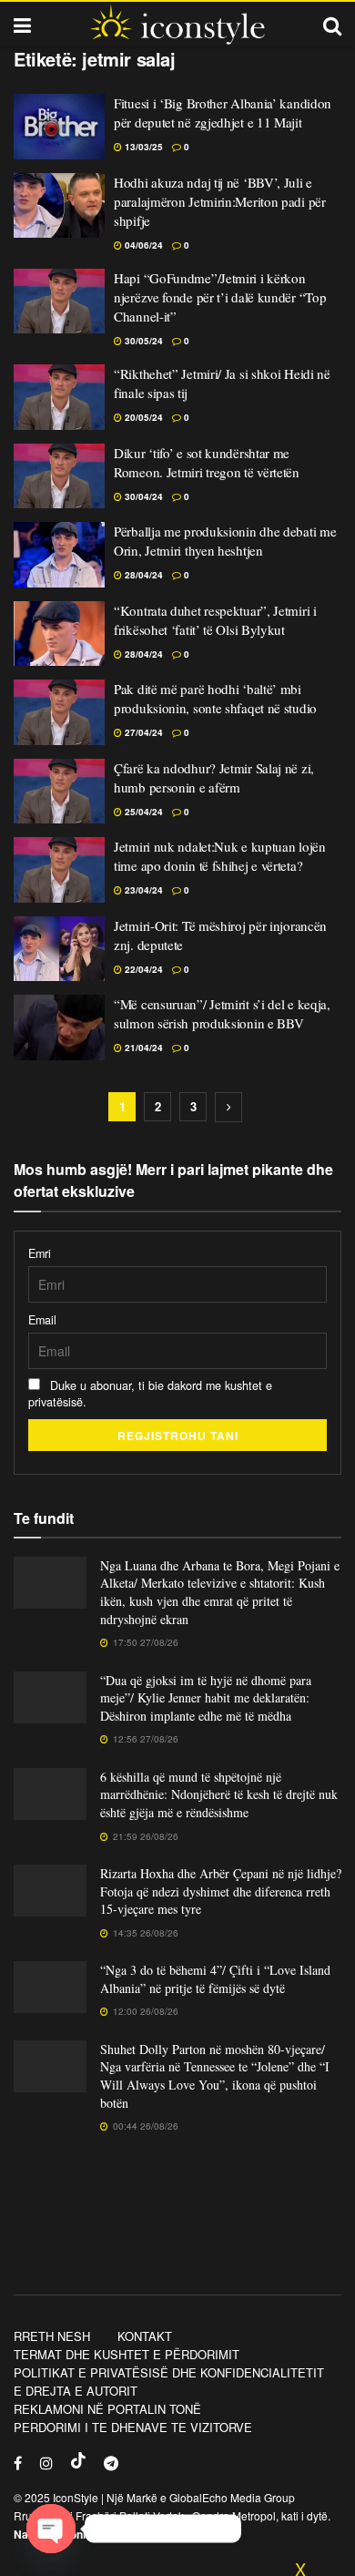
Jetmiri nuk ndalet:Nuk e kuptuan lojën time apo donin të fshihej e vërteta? (220, 856)
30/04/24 (142, 496)
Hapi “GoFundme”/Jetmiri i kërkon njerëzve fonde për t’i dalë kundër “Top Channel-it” (220, 297)
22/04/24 (142, 969)
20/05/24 (142, 417)
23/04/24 (142, 890)
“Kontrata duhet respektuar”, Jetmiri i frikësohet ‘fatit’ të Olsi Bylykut (215, 620)
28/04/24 (142, 575)
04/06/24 (142, 245)
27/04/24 (142, 732)
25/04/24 (142, 812)
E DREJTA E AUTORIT (76, 2391)
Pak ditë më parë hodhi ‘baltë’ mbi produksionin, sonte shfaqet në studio (215, 698)
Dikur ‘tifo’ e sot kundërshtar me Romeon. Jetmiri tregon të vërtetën (207, 462)
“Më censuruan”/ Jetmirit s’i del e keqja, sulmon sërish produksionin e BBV (222, 1013)
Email (42, 1320)
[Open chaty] (51, 2529)
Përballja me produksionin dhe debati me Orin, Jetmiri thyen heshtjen (225, 541)
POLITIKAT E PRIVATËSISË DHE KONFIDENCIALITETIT (169, 2372)
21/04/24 (142, 1048)
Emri (40, 1253)
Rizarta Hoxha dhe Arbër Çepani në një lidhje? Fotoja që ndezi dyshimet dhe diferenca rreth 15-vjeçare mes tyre (221, 1891)
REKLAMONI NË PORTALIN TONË (107, 2409)
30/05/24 (142, 341)
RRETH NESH (52, 2336)
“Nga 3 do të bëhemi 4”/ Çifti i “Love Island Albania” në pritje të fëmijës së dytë (215, 1979)
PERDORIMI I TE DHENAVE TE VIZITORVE (133, 2427)
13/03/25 (142, 147)
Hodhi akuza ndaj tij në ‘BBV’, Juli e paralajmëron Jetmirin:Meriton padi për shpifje (220, 201)
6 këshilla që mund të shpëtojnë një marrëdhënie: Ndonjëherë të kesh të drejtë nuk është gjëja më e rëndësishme (219, 1794)
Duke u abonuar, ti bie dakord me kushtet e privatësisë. (150, 1394)
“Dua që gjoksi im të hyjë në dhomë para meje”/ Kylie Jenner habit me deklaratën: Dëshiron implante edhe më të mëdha (206, 1698)
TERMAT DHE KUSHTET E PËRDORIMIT (127, 2354)
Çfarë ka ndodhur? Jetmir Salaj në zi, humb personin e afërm (214, 777)
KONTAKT (145, 2336)
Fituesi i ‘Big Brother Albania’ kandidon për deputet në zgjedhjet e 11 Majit (223, 112)
